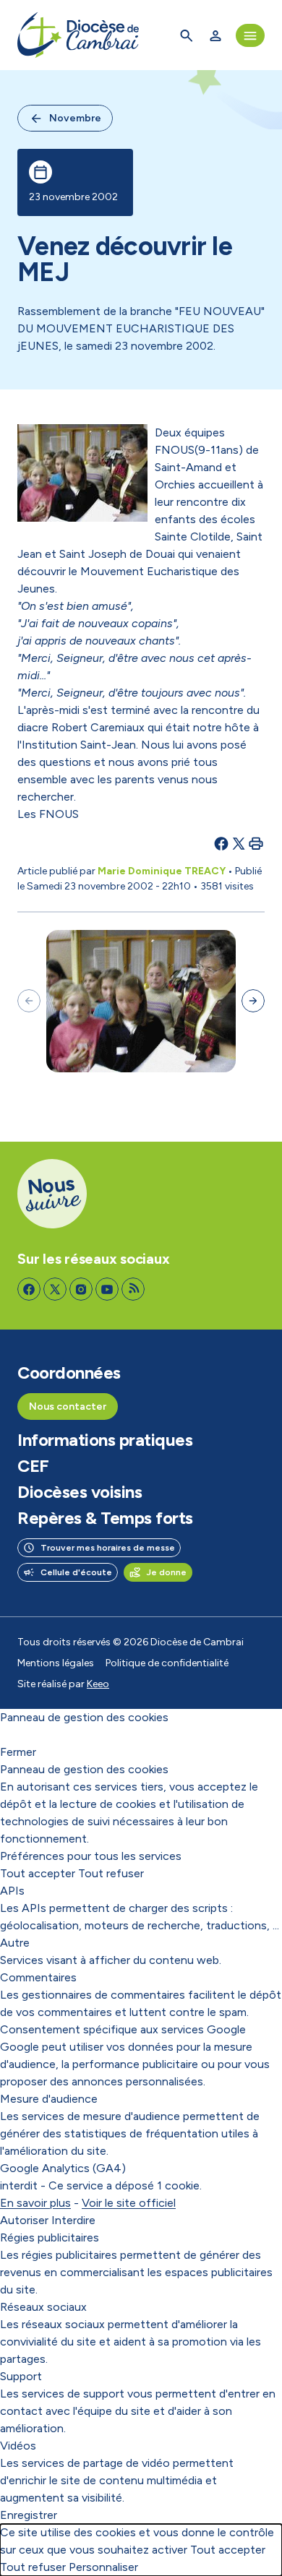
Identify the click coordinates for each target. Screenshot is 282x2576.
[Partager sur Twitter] (239, 843)
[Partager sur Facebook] (221, 843)
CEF (33, 1466)
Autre (15, 1943)
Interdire (73, 2220)
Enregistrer (29, 2515)
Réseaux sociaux (43, 2307)
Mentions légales (56, 1663)
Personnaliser (103, 2567)
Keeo (98, 1684)
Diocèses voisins (80, 1492)
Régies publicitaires (50, 2237)
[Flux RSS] (133, 1289)
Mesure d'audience (49, 2099)
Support (21, 2376)
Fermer (18, 1752)
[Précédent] (29, 1001)
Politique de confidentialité (167, 1663)
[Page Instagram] (81, 1289)
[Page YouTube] (107, 1289)
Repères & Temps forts (105, 1518)
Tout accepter (38, 1873)
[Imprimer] (256, 843)
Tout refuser (111, 1873)
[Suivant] (253, 1001)
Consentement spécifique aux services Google (123, 2029)
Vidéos (18, 2446)
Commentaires (38, 1977)
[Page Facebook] (29, 1289)
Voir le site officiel (129, 2203)
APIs (12, 1891)
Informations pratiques (105, 1440)
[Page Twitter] (55, 1289)
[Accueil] (78, 35)
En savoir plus (35, 2203)
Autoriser (24, 2220)
